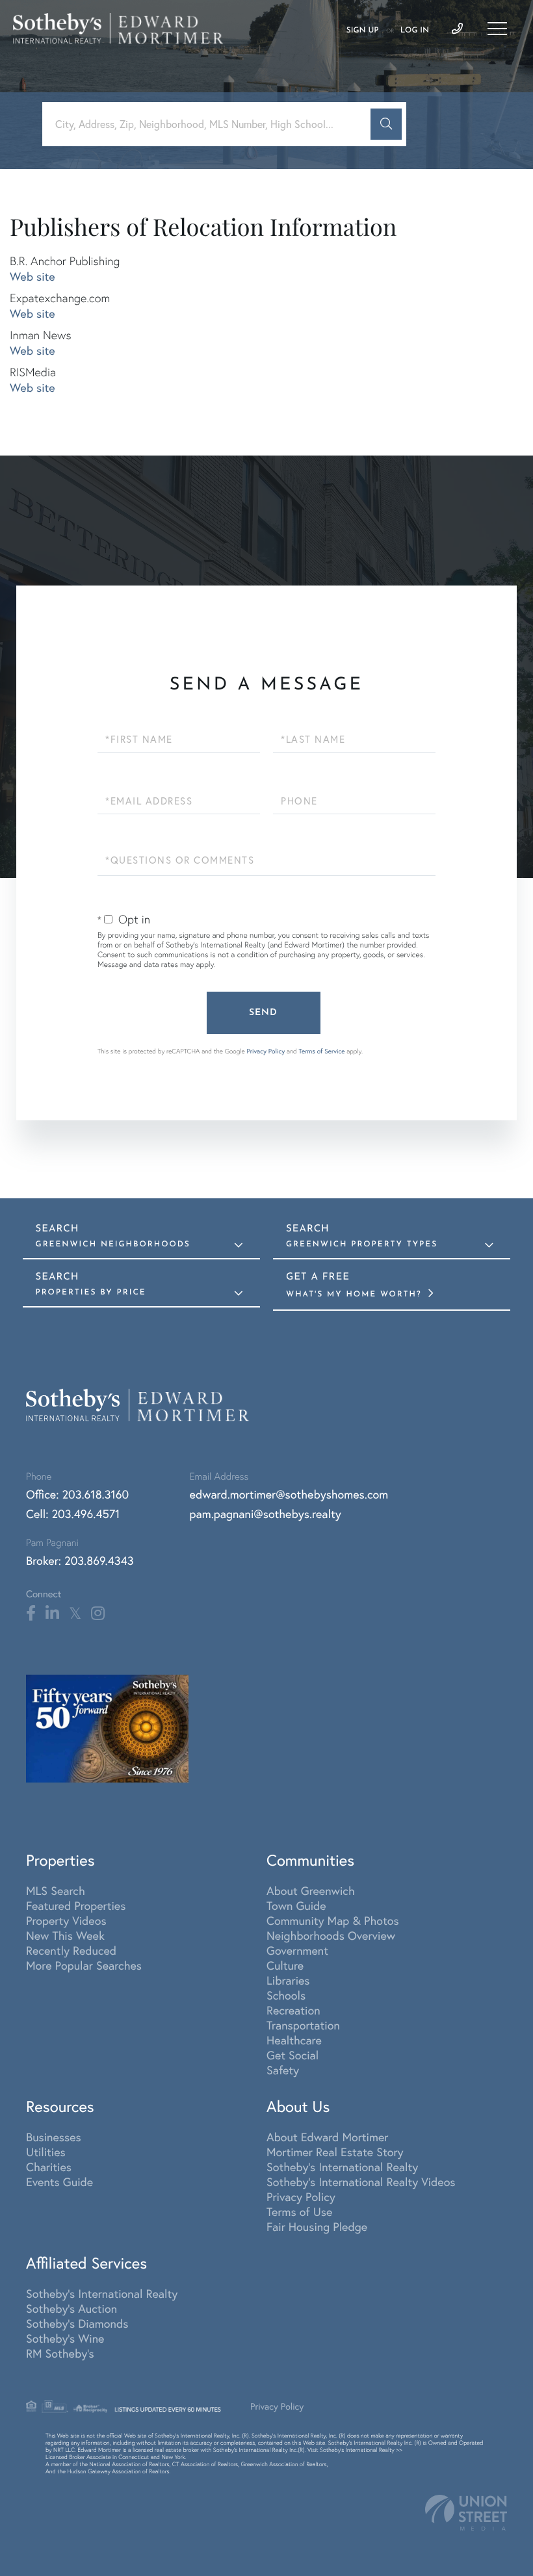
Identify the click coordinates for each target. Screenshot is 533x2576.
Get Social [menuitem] (292, 2055)
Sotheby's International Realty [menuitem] (342, 2167)
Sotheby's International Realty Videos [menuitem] (361, 2182)
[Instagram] (98, 1614)
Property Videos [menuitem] (66, 1921)
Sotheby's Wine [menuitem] (65, 2338)
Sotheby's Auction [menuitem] (71, 2309)
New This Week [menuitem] (65, 1936)
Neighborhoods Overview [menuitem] (331, 1936)
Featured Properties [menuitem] (76, 1906)
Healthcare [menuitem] (294, 2040)
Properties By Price (91, 1293)
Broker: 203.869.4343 (80, 1561)
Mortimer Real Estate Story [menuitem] (335, 2152)
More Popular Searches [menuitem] (84, 1965)
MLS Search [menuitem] (56, 1891)
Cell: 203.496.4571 (73, 1514)
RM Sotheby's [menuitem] (60, 2353)
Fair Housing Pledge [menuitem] (317, 2227)
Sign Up (363, 31)
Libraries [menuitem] (288, 1980)
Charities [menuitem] (49, 2167)
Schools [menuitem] (286, 1995)
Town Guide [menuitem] (296, 1906)
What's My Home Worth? (356, 1294)
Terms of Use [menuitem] (299, 2212)
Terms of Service (322, 1051)
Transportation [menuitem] (303, 2025)
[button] (386, 124)
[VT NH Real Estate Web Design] (466, 2513)
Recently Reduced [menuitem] (71, 1951)
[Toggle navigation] (497, 29)
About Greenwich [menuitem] (311, 1891)
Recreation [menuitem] (293, 2010)
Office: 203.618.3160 (77, 1494)
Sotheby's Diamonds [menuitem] (77, 2324)
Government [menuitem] (297, 1951)
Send (263, 1013)
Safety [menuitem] (283, 2070)
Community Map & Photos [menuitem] (333, 1921)
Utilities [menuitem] (46, 2152)
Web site (32, 277)
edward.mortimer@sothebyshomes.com (289, 1494)
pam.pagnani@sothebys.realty (266, 1514)
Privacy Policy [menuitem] (301, 2197)
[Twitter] (75, 1614)
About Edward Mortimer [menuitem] (327, 2137)
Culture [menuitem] (285, 1965)
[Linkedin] (52, 1614)
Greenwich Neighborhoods (113, 1244)
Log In (415, 31)
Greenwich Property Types (362, 1244)
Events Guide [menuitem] (59, 2182)
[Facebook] (31, 1614)
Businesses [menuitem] (54, 2137)
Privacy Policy (266, 1051)
